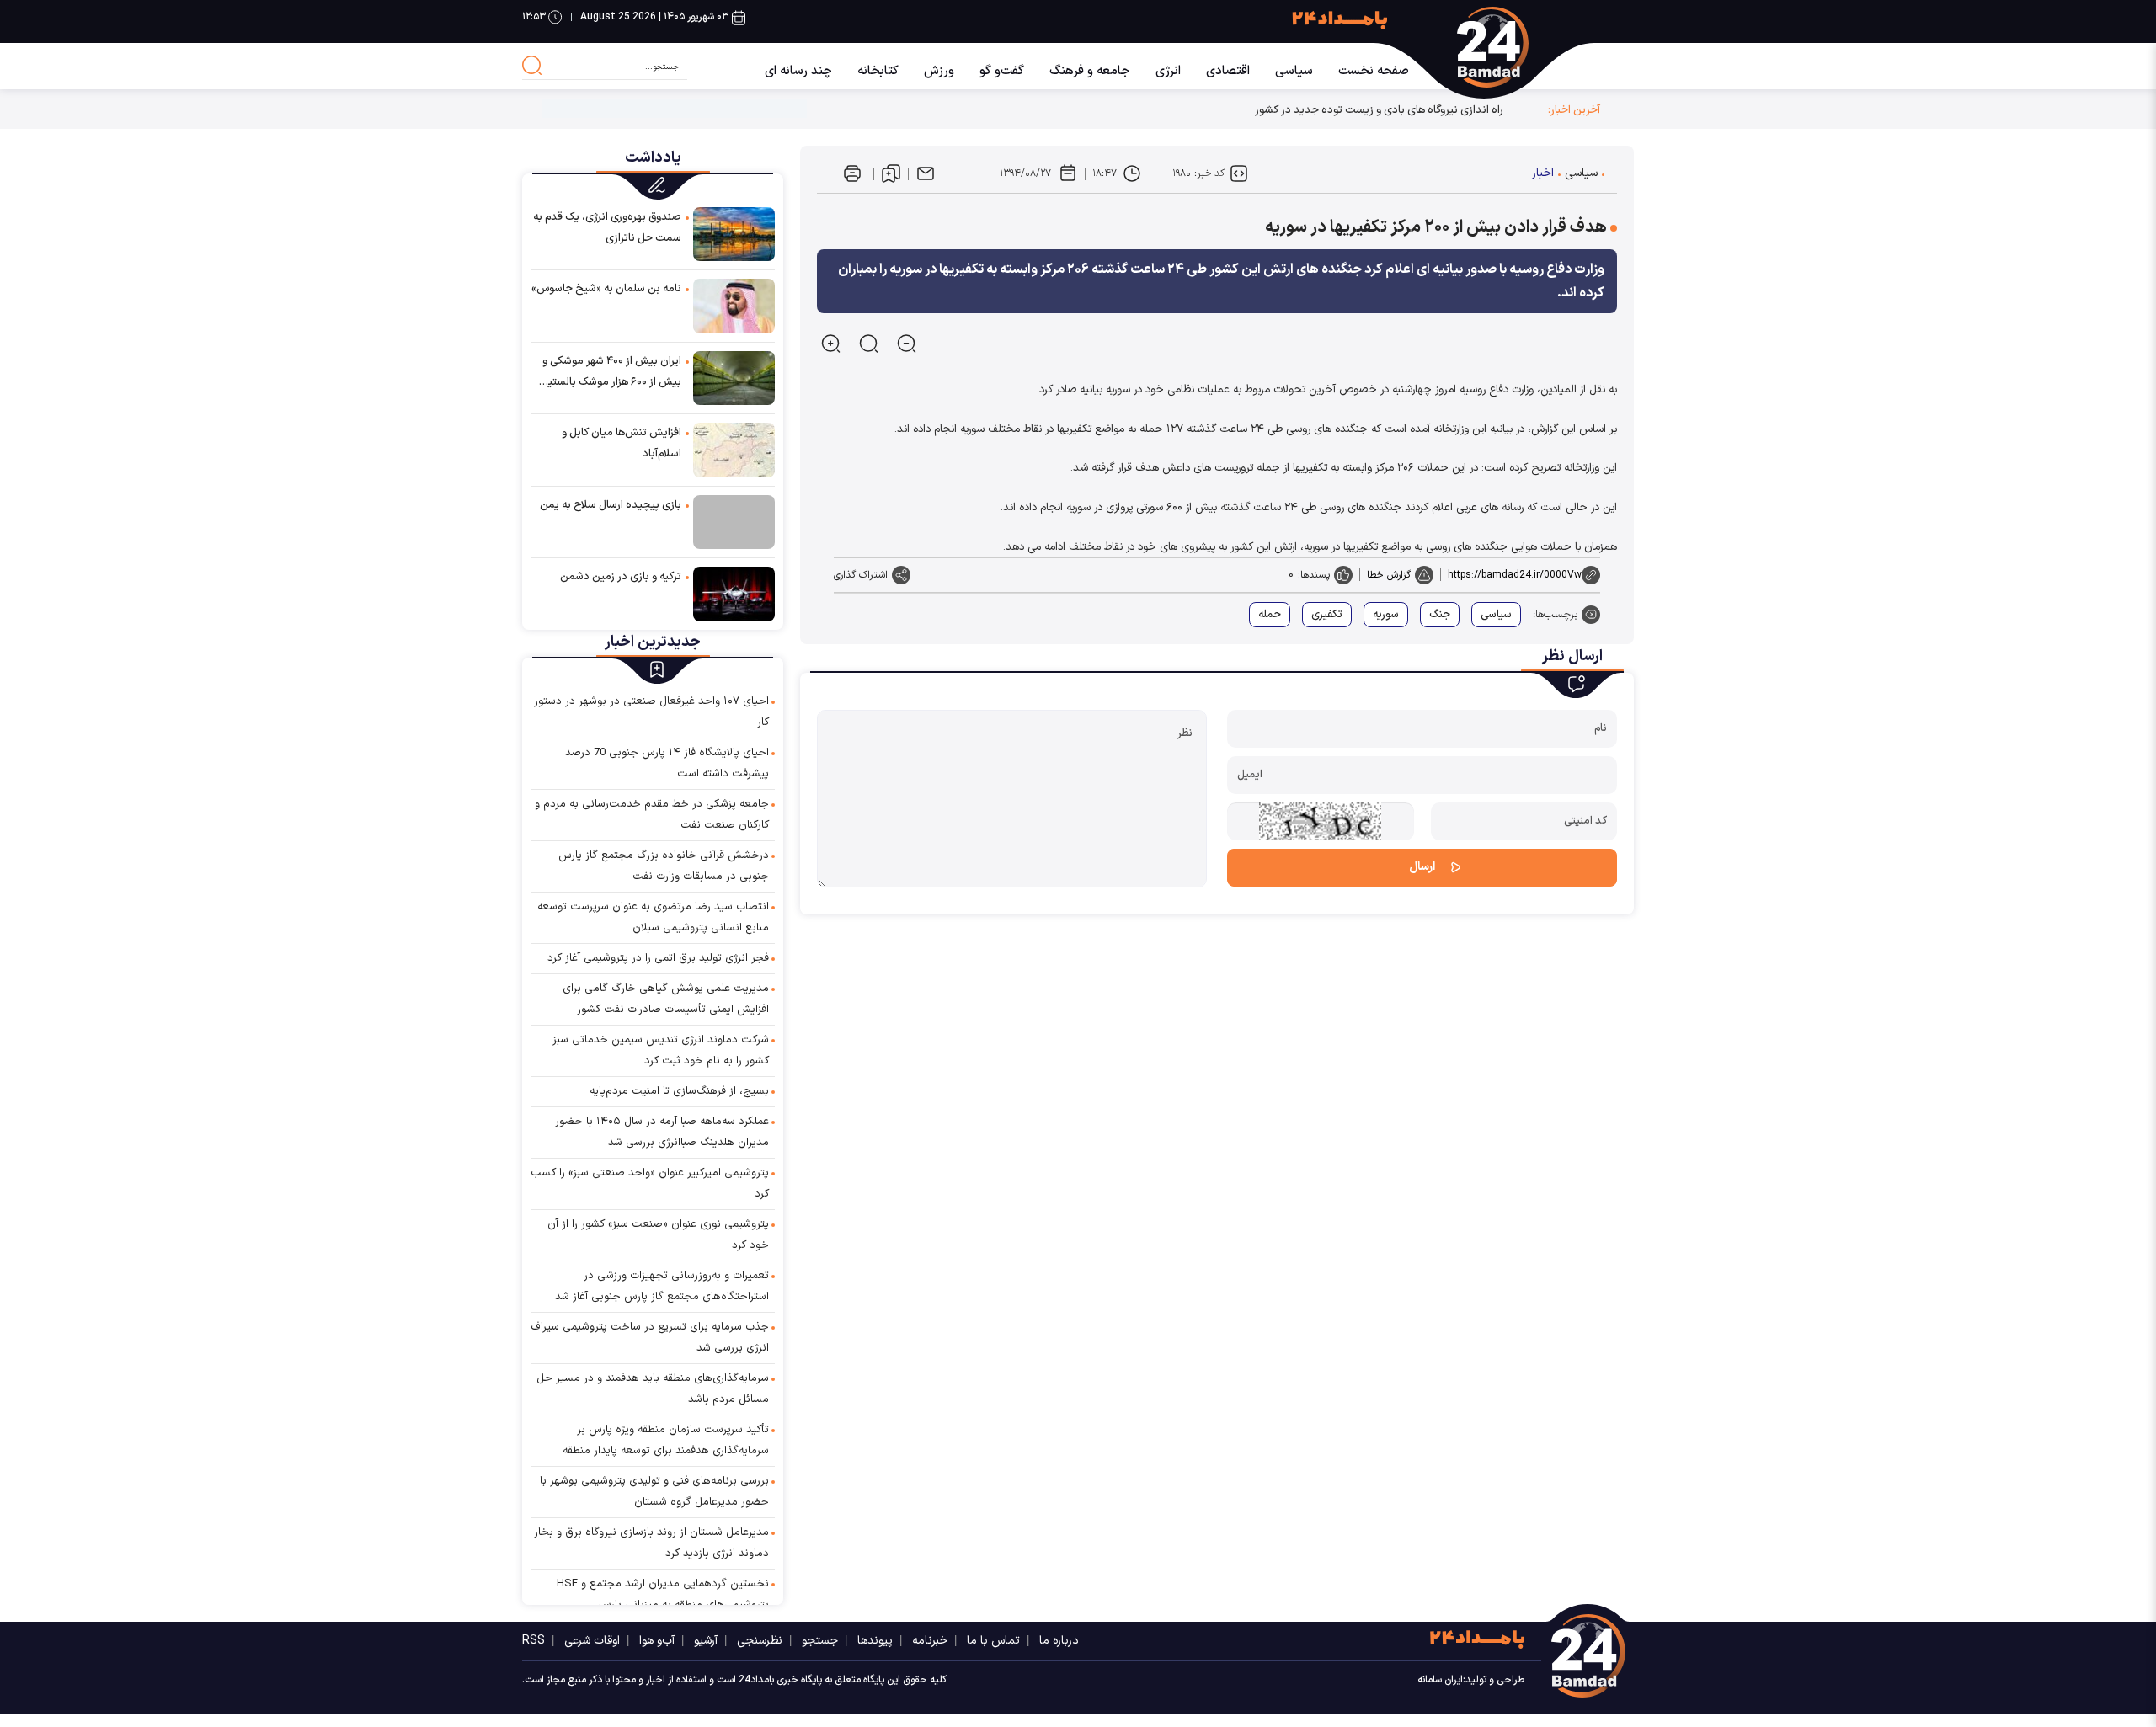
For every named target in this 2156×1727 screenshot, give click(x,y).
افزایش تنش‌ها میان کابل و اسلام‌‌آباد (622, 443)
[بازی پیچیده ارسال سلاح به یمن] (734, 522)
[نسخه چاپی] (852, 173)
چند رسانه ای (798, 71)
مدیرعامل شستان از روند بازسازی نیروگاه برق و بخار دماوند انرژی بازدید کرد (651, 1543)
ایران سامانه (1440, 1680)
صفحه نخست (1374, 71)
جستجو (820, 1641)
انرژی (1168, 71)
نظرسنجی (760, 1641)
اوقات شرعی (592, 1641)
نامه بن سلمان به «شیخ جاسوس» (606, 289)
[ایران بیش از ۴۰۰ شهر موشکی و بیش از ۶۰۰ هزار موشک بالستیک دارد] (734, 378)
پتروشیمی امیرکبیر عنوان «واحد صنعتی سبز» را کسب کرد (650, 1183)
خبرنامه (930, 1641)
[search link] (532, 66)
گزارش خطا (1389, 575)
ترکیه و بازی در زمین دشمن (621, 577)
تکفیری (1327, 615)
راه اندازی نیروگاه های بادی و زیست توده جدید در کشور (1379, 110)
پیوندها (875, 1641)
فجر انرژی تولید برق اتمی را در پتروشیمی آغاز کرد (658, 958)
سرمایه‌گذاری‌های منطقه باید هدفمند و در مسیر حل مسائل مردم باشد (653, 1389)
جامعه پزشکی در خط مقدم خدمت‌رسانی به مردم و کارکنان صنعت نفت (652, 815)
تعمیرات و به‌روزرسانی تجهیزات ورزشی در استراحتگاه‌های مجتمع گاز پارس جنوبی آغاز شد (662, 1286)
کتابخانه (878, 71)
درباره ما (1059, 1641)
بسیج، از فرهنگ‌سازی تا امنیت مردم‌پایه (679, 1091)
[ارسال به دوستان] (926, 173)
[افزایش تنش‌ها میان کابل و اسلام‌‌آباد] (734, 449)
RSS (534, 1641)
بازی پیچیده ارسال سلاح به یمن (611, 505)
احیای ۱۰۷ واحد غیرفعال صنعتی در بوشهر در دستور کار (651, 712)
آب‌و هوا (657, 1641)
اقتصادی (1228, 71)
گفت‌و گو (1002, 71)
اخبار (1543, 173)
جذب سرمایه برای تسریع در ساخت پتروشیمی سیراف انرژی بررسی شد (650, 1338)
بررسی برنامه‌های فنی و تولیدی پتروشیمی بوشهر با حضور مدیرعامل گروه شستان (654, 1492)
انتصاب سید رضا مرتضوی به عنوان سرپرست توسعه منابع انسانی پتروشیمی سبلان (653, 917)
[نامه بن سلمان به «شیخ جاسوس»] (734, 305)
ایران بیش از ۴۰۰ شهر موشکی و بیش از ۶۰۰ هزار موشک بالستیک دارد (610, 373)
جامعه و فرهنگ (1090, 71)
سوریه (1386, 615)
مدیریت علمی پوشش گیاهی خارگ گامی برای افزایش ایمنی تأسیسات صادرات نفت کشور (666, 999)
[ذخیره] (891, 173)
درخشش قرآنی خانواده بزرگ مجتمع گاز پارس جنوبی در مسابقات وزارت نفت (664, 866)
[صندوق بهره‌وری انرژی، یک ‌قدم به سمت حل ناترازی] (734, 234)
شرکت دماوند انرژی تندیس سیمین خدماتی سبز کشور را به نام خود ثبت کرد (661, 1050)
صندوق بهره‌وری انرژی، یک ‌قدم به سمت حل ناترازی (607, 228)
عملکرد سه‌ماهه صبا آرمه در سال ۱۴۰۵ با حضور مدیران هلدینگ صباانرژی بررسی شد (662, 1132)
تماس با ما (993, 1641)
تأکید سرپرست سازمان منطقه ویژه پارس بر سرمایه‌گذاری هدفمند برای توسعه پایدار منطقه (666, 1440)
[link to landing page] (1510, 47)
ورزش (939, 71)
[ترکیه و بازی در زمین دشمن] (734, 593)
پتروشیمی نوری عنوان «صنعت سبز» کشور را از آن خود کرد (658, 1235)
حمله (1270, 615)
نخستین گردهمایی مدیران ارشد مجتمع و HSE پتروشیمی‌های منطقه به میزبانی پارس (663, 1594)
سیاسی (1294, 71)
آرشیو (706, 1641)
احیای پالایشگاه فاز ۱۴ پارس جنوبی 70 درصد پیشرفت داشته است (667, 763)
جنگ (1440, 615)
